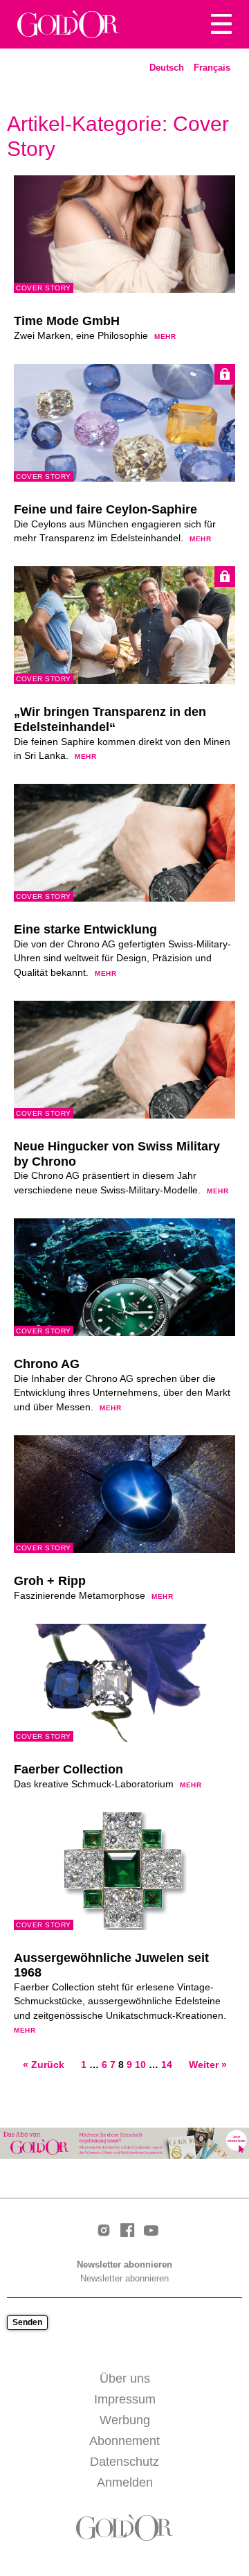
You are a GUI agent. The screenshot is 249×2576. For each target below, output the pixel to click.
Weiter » (208, 2065)
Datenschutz (124, 2462)
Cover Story (44, 288)
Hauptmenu (221, 24)
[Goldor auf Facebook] (127, 2231)
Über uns (125, 2378)
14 (167, 2065)
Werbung (125, 2420)
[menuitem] (167, 68)
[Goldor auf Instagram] (104, 2231)
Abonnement (124, 2441)
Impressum (125, 2399)
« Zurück (44, 2065)
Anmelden (125, 2482)
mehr (165, 336)
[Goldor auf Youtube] (151, 2232)
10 (140, 2065)
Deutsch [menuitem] (167, 68)
